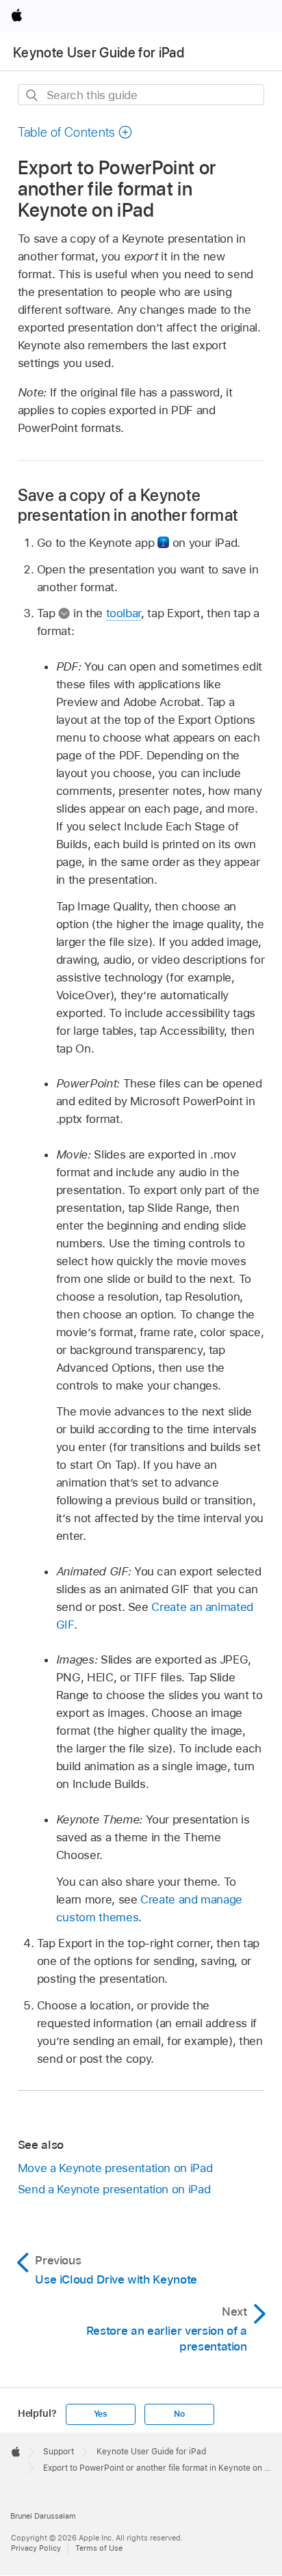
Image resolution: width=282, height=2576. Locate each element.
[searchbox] (141, 95)
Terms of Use (99, 2548)
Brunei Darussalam (43, 2516)
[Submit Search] (33, 95)
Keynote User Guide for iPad (99, 53)
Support (59, 2452)
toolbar (124, 613)
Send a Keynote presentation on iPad (114, 2189)
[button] (75, 132)
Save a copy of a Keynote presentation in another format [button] (128, 505)
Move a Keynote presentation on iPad (115, 2168)
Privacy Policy (36, 2548)
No (179, 2414)
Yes (101, 2414)
